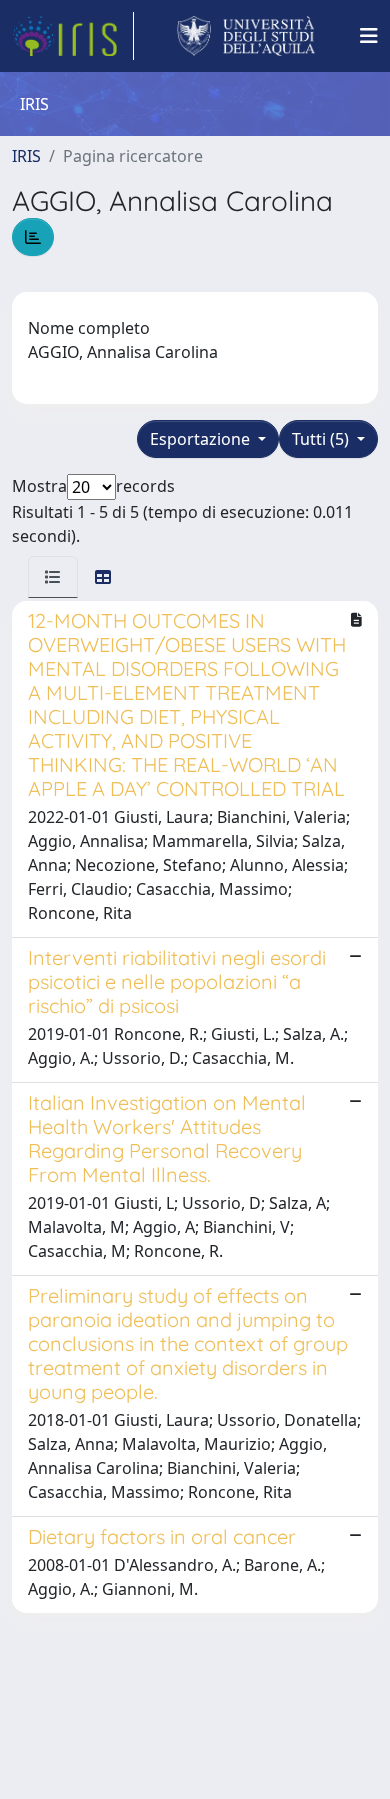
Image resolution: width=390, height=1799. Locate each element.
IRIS (26, 156)
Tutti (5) (322, 439)
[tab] (53, 577)
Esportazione (202, 439)
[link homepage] (73, 36)
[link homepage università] (246, 36)
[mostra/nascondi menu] (369, 36)
